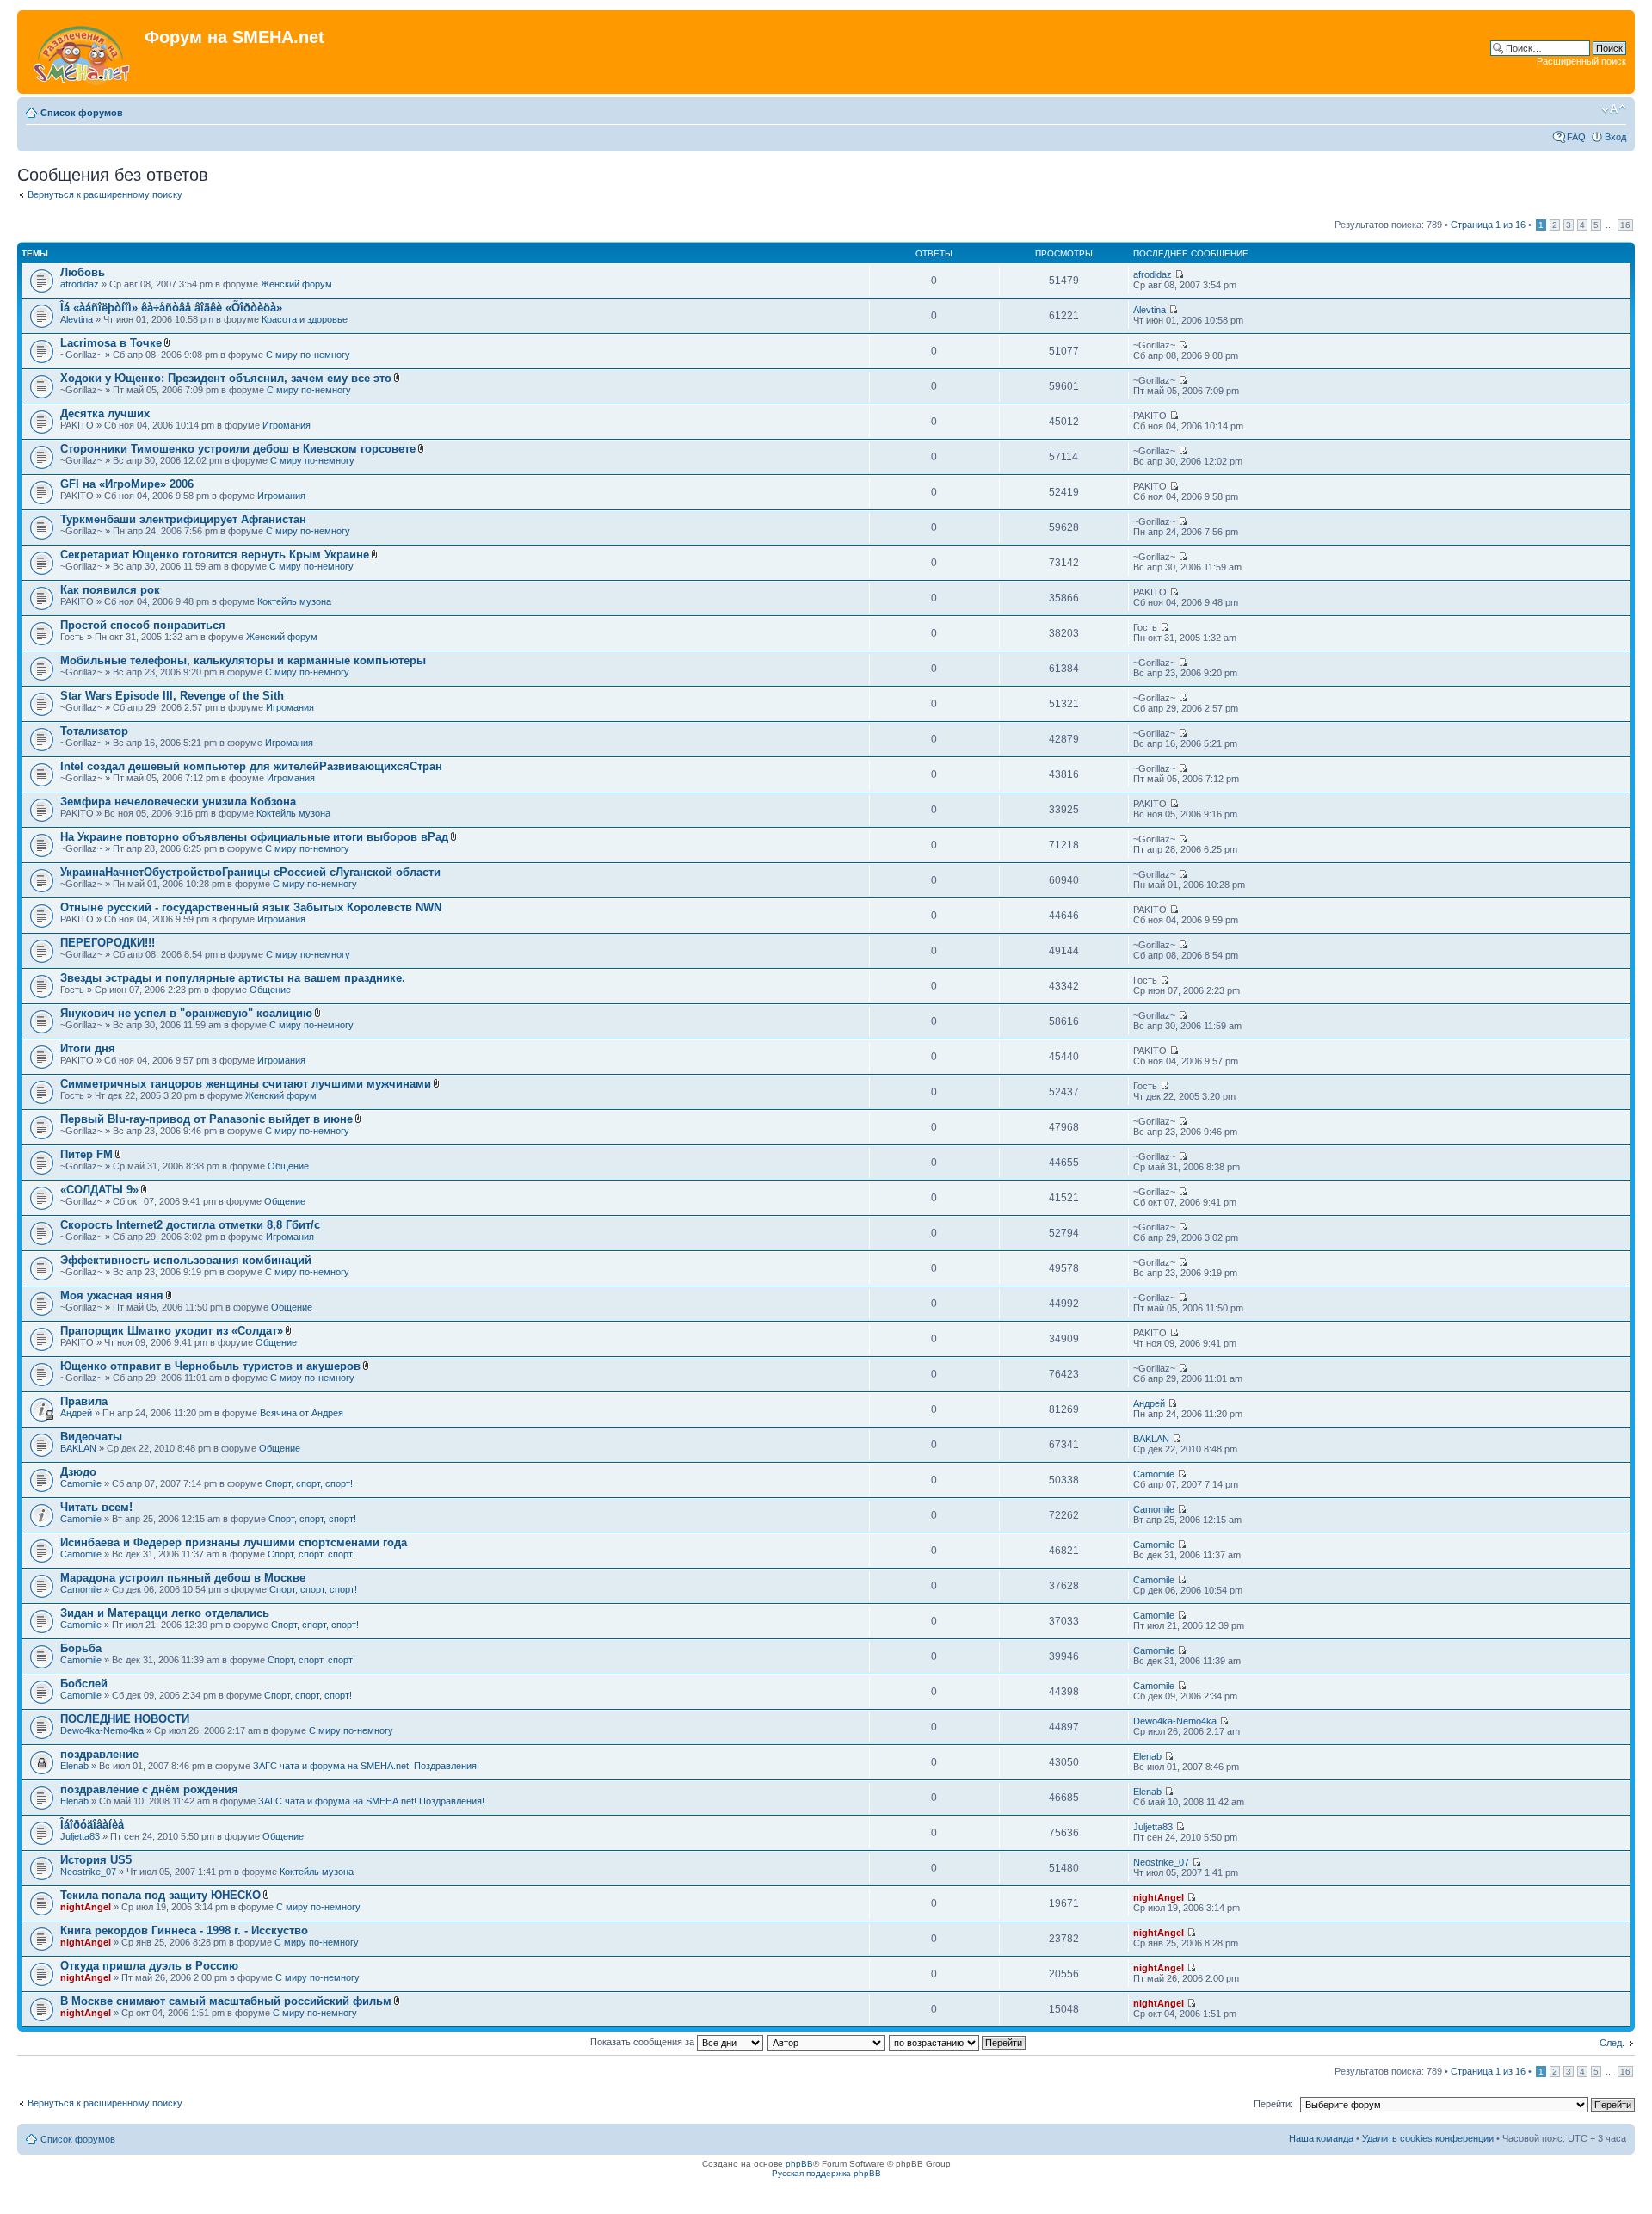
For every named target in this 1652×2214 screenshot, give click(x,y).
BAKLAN (78, 1448)
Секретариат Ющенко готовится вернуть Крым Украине (215, 555)
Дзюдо (78, 1472)
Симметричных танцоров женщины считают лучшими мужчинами (246, 1084)
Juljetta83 (80, 1836)
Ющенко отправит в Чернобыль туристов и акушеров (210, 1366)
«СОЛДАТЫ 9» (99, 1190)
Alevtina (77, 319)
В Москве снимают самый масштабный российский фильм (226, 2001)
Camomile (81, 1483)
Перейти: (1273, 2104)
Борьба (81, 1648)
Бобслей (84, 1684)
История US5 (96, 1860)
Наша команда (1321, 2138)
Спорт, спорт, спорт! (309, 1483)
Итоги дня (88, 1048)
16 (1625, 225)
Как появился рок (110, 590)
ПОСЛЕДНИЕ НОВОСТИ (125, 1719)
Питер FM (86, 1154)
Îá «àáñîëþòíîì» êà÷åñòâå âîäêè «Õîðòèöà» (171, 308)
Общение (270, 990)
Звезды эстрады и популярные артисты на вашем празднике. (233, 978)
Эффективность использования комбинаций (186, 1260)
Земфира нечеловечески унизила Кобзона (178, 802)
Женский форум (296, 284)
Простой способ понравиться (143, 625)
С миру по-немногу (308, 355)
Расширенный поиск (1581, 61)
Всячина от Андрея (302, 1413)
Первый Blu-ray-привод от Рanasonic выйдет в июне (206, 1119)
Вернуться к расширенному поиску (105, 194)
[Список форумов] (83, 52)
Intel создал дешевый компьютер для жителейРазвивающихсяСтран (251, 766)
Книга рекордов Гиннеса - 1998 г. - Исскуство (184, 1930)
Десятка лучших (105, 413)
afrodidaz (80, 284)
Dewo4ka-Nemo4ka (102, 1730)
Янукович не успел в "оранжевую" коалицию (186, 1013)
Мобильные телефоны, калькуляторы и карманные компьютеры (243, 660)
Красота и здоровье (305, 319)
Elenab (74, 1766)
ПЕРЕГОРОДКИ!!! (108, 943)
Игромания (287, 425)
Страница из (1488, 225)
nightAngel (86, 1907)
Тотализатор (94, 731)
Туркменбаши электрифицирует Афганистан (183, 519)
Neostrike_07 (88, 1872)
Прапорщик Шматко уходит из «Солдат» (172, 1331)
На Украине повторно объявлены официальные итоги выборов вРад (254, 837)
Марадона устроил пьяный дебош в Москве (183, 1578)
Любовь (83, 272)
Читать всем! (96, 1507)
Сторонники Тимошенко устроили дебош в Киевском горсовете (238, 449)
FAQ (1576, 137)
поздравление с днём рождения (149, 1789)
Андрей (76, 1413)
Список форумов (82, 113)
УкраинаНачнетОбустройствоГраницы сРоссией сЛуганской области (250, 872)
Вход (1615, 137)
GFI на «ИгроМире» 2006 (127, 484)
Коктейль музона (294, 601)
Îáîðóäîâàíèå (92, 1825)
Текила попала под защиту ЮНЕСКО (160, 1895)
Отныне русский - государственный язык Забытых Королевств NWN (251, 907)
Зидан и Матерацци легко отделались (165, 1613)
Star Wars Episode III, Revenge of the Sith (172, 696)
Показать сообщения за (644, 2042)
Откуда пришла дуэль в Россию (149, 1966)
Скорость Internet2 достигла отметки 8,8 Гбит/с (190, 1225)
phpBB (799, 2164)
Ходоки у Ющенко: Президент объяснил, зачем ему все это (226, 378)
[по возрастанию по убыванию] (958, 2042)
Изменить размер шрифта (1614, 109)
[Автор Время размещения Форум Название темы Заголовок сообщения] (827, 2042)
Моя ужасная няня (112, 1295)
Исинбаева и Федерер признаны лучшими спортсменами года (234, 1542)
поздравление (99, 1754)
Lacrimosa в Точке (111, 343)
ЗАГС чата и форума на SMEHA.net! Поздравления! (366, 1766)
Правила (84, 1401)
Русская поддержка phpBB (826, 2173)
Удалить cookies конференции (1428, 2138)
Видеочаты (91, 1437)
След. (1612, 2043)
